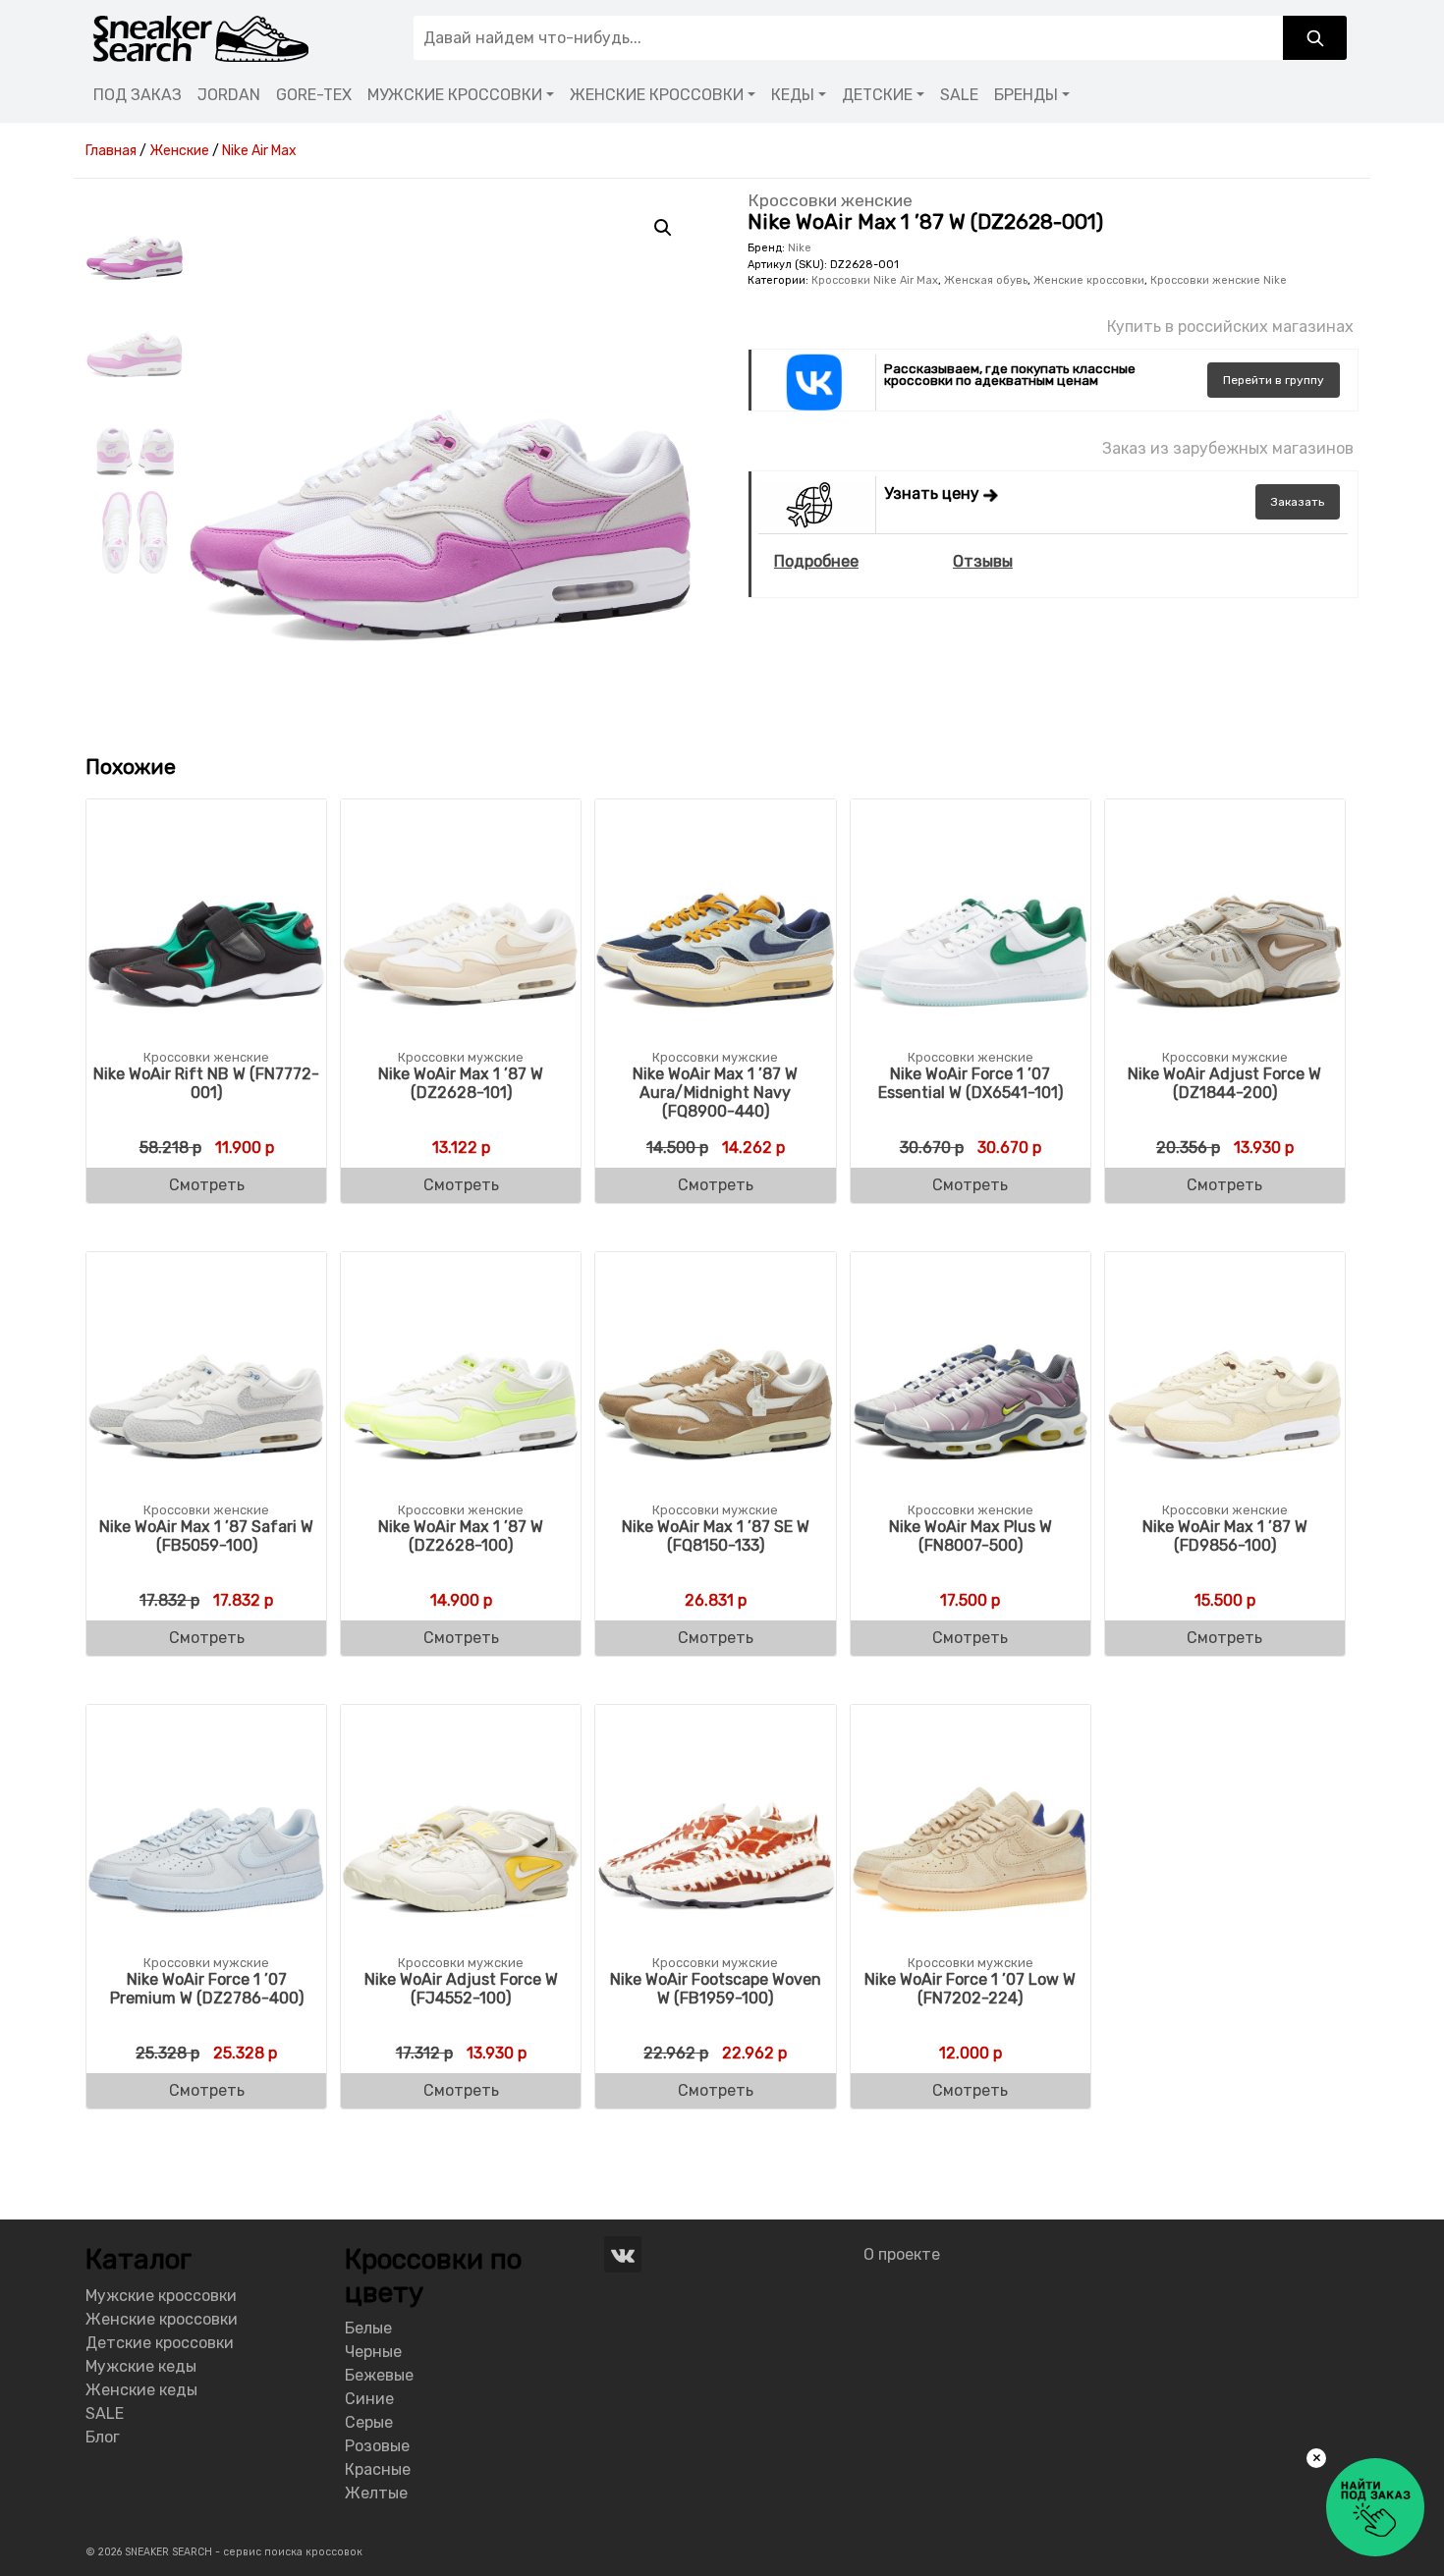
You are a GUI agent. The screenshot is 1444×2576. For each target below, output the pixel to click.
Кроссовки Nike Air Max (875, 280)
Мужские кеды (141, 2366)
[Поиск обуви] (1315, 38)
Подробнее (816, 561)
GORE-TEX (314, 95)
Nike (800, 248)
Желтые (376, 2493)
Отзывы (983, 561)
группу (1274, 380)
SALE (959, 95)
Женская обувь (986, 280)
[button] (663, 228)
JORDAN (229, 95)
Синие (369, 2399)
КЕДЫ (793, 95)
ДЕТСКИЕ (877, 95)
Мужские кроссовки (161, 2296)
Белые (368, 2328)
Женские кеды (141, 2390)
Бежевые (379, 2375)
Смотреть (207, 1185)
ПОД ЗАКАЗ (138, 95)
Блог (103, 2437)
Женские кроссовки (1089, 280)
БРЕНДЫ (1026, 95)
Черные (373, 2352)
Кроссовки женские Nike (1219, 280)
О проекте (902, 2254)
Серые (369, 2422)
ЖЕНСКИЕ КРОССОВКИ (657, 95)
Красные (378, 2469)
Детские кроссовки (160, 2343)
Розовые (377, 2446)
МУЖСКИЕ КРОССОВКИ (455, 95)
